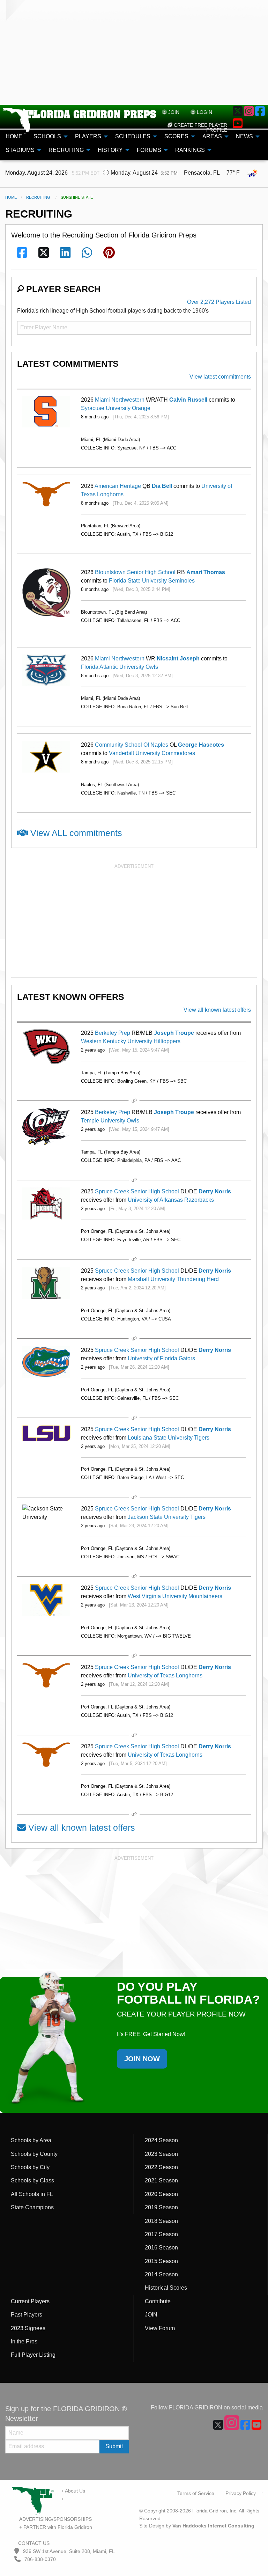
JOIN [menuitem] (173, 112)
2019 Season (161, 2207)
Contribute (158, 2301)
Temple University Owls (110, 1121)
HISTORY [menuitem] (110, 150)
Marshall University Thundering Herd (173, 1279)
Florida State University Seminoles (152, 581)
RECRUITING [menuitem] (66, 150)
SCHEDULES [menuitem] (133, 136)
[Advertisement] (134, 52)
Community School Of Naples (132, 745)
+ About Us (73, 2491)
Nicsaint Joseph (178, 658)
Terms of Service (196, 2493)
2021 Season (161, 2180)
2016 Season (161, 2248)
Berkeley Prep (113, 1033)
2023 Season (161, 2154)
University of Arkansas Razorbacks (171, 1200)
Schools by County (34, 2154)
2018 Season (161, 2221)
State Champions (32, 2207)
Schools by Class (32, 2180)
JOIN (151, 2315)
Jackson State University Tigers (167, 1517)
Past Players (27, 2315)
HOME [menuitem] (14, 136)
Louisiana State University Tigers (169, 1438)
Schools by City (30, 2167)
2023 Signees (28, 2328)
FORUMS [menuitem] (149, 150)
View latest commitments (220, 377)
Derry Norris (215, 1191)
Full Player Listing (33, 2355)
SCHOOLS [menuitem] (47, 136)
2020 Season (161, 2194)
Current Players (30, 2301)
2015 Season (161, 2261)
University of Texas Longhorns (165, 1675)
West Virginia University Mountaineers (175, 1596)
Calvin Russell (188, 400)
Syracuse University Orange (116, 408)
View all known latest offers (217, 1010)
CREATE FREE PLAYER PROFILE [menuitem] (200, 127)
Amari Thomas (206, 572)
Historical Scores (166, 2288)
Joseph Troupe (174, 1033)
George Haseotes (201, 745)
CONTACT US (33, 2543)
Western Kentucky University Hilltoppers (131, 1041)
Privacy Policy (241, 2493)
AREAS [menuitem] (212, 136)
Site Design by (197, 2526)
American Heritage (118, 486)
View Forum (160, 2328)
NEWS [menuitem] (244, 136)
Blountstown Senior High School (135, 572)
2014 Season (161, 2274)
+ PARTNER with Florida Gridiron (56, 2527)
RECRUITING (38, 197)
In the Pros (24, 2341)
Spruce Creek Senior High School (137, 1191)
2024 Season (161, 2140)
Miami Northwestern (120, 400)
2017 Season (161, 2234)
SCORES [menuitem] (176, 136)
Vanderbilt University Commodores (152, 753)
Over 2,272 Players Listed (219, 302)
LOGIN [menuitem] (204, 112)
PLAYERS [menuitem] (88, 136)
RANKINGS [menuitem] (190, 150)
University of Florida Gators (161, 1358)
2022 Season (161, 2167)
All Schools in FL (32, 2194)
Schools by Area (31, 2140)
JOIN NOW (142, 2059)
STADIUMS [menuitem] (20, 150)
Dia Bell (162, 486)
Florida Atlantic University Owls (120, 667)
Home (11, 197)
